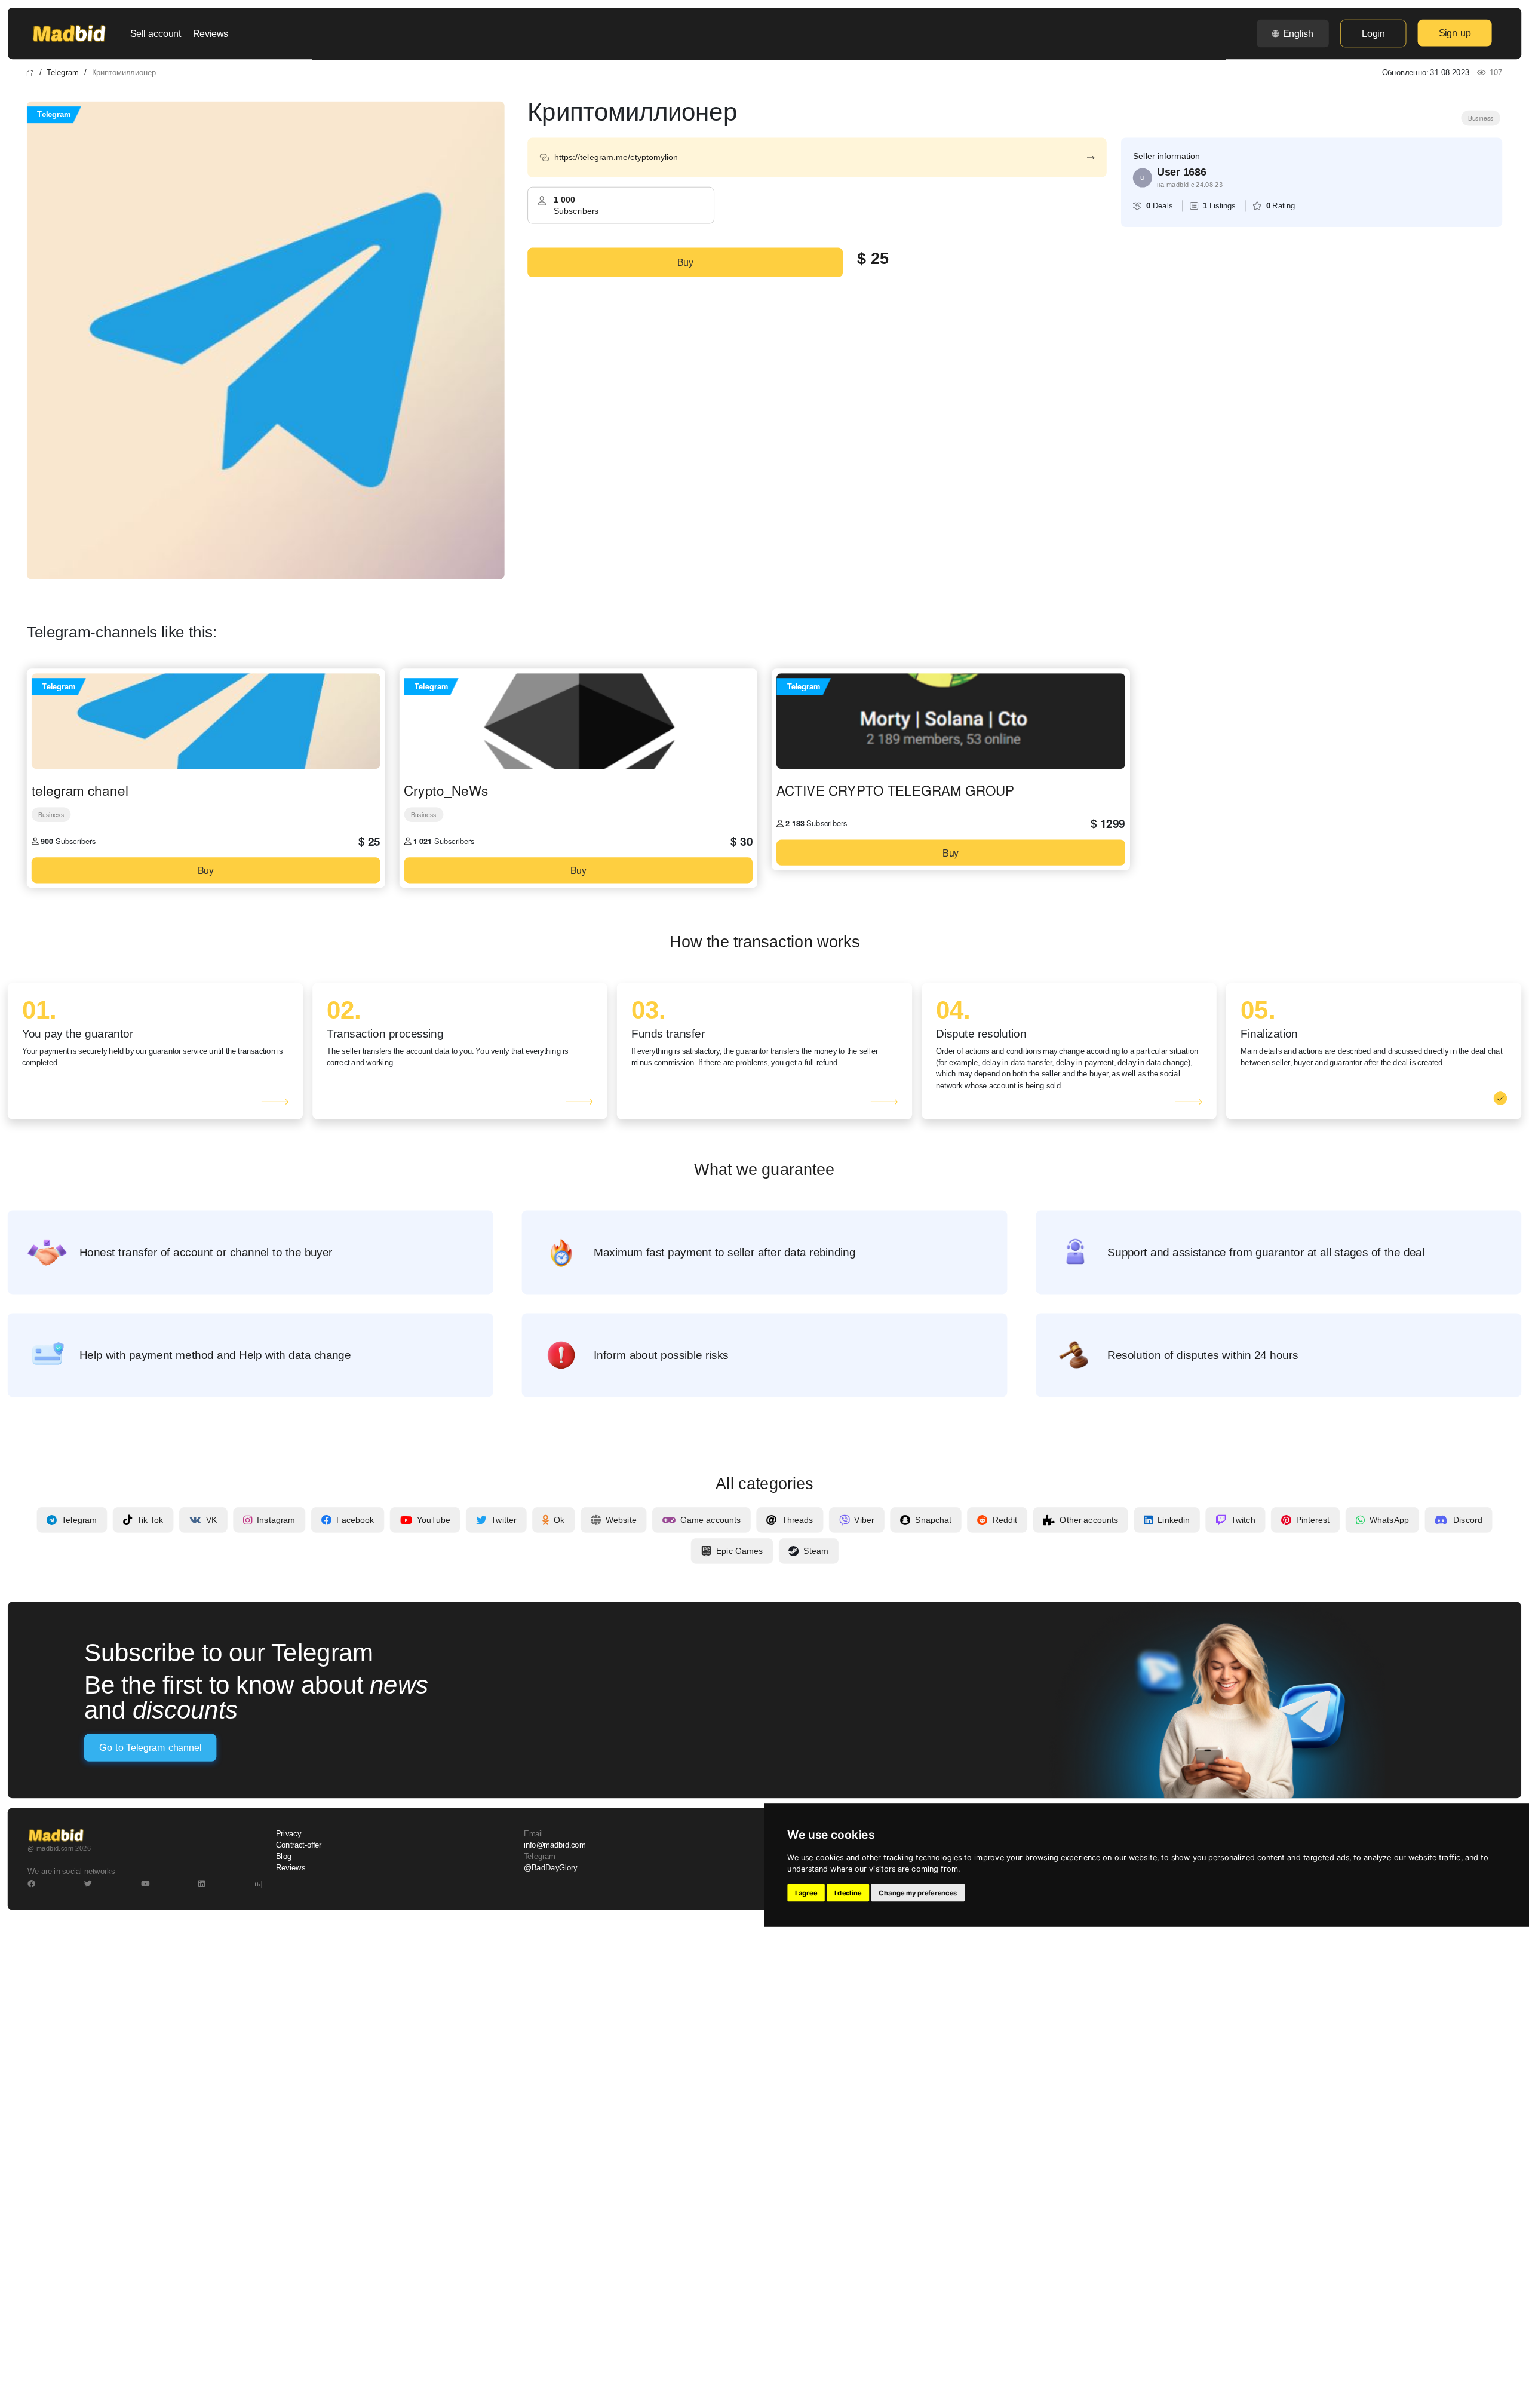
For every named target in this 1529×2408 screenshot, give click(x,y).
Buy (685, 262)
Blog (284, 1857)
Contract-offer (299, 1845)
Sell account (156, 33)
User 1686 (1181, 172)
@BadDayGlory (551, 1868)
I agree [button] (806, 1893)
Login (1373, 33)
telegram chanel (80, 790)
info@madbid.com (555, 1845)
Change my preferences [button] (918, 1893)
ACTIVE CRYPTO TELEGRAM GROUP (895, 790)
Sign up (1455, 33)
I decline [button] (848, 1893)
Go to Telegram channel (150, 1748)
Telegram (62, 72)
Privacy (288, 1833)
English (1298, 33)
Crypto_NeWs (446, 790)
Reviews (211, 33)
